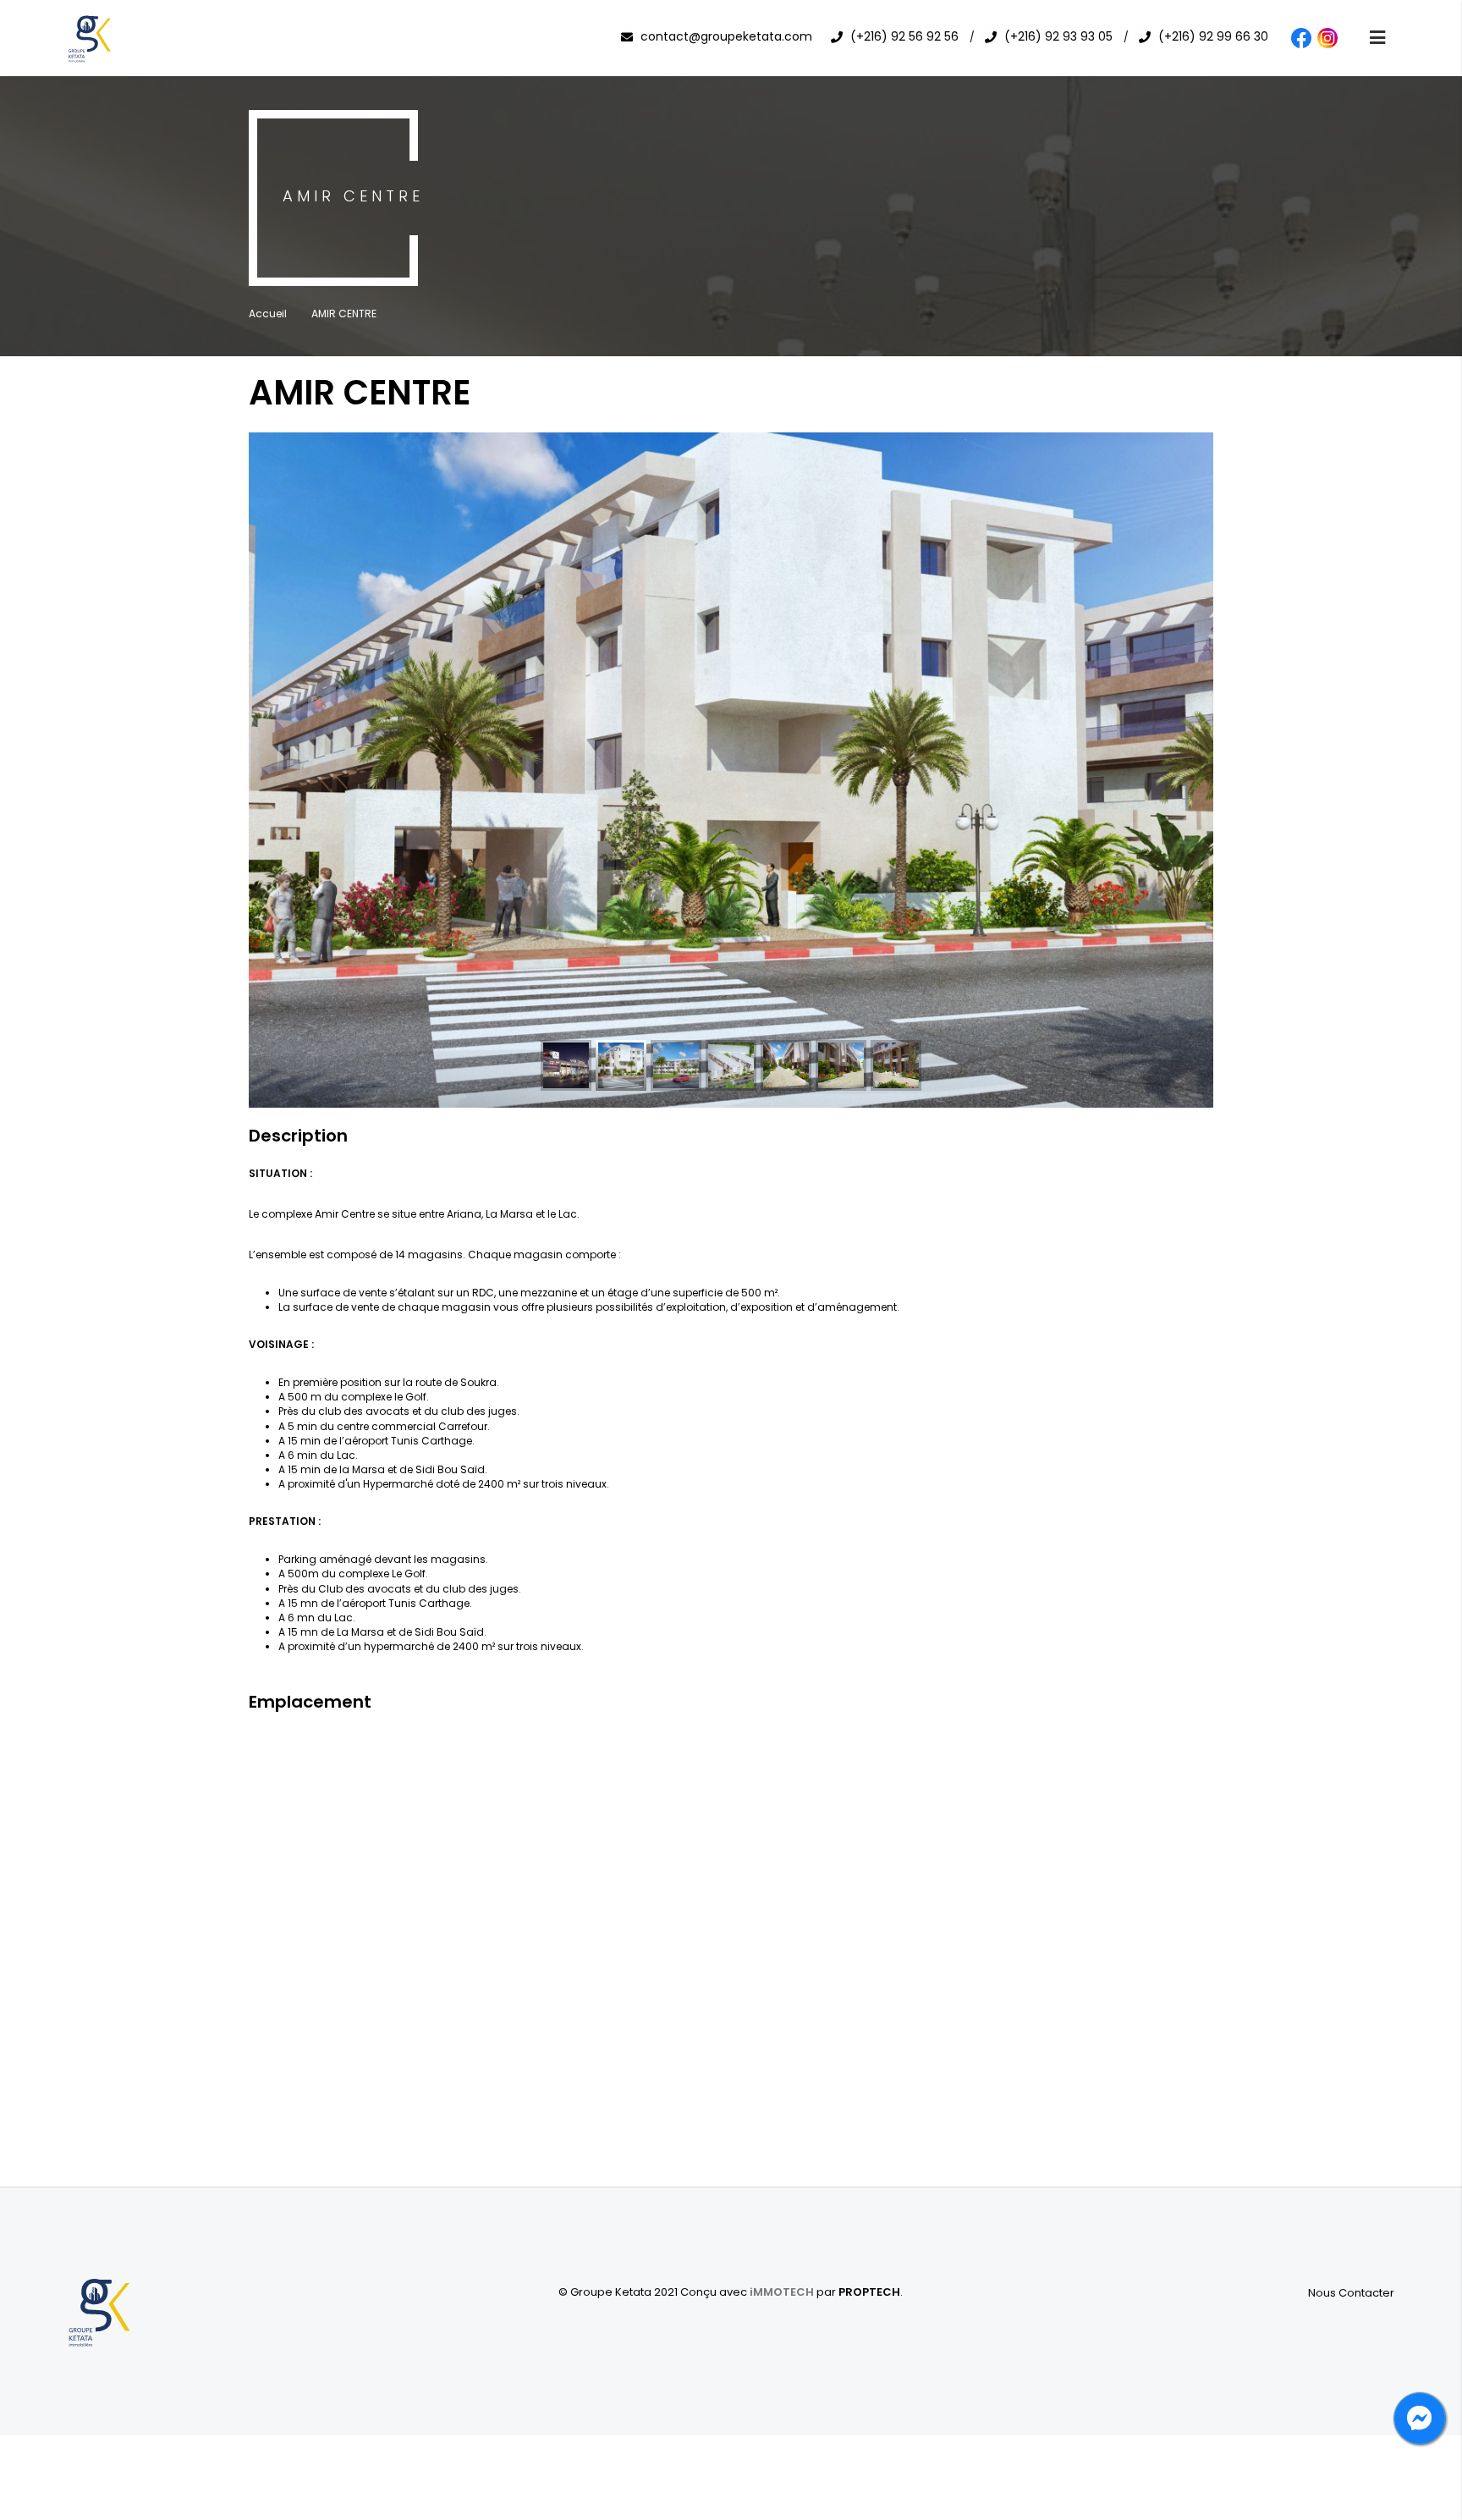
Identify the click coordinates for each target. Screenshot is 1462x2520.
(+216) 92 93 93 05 (1058, 36)
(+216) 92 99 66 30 (1213, 36)
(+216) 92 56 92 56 (904, 36)
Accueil (268, 314)
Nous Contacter (1351, 2293)
